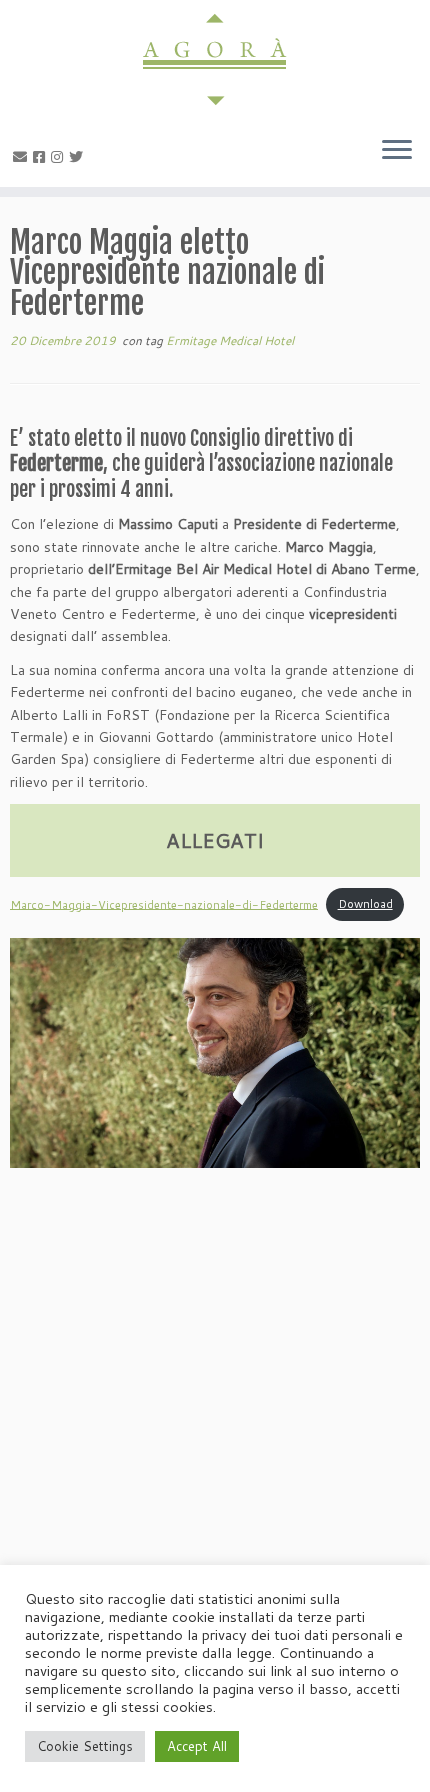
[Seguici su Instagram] (60, 157)
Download (365, 904)
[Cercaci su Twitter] (79, 157)
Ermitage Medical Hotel (230, 340)
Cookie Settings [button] (85, 1746)
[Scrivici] (23, 157)
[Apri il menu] (397, 151)
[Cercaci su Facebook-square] (42, 157)
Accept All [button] (197, 1746)
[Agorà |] (215, 60)
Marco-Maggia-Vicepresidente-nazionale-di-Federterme (164, 904)
